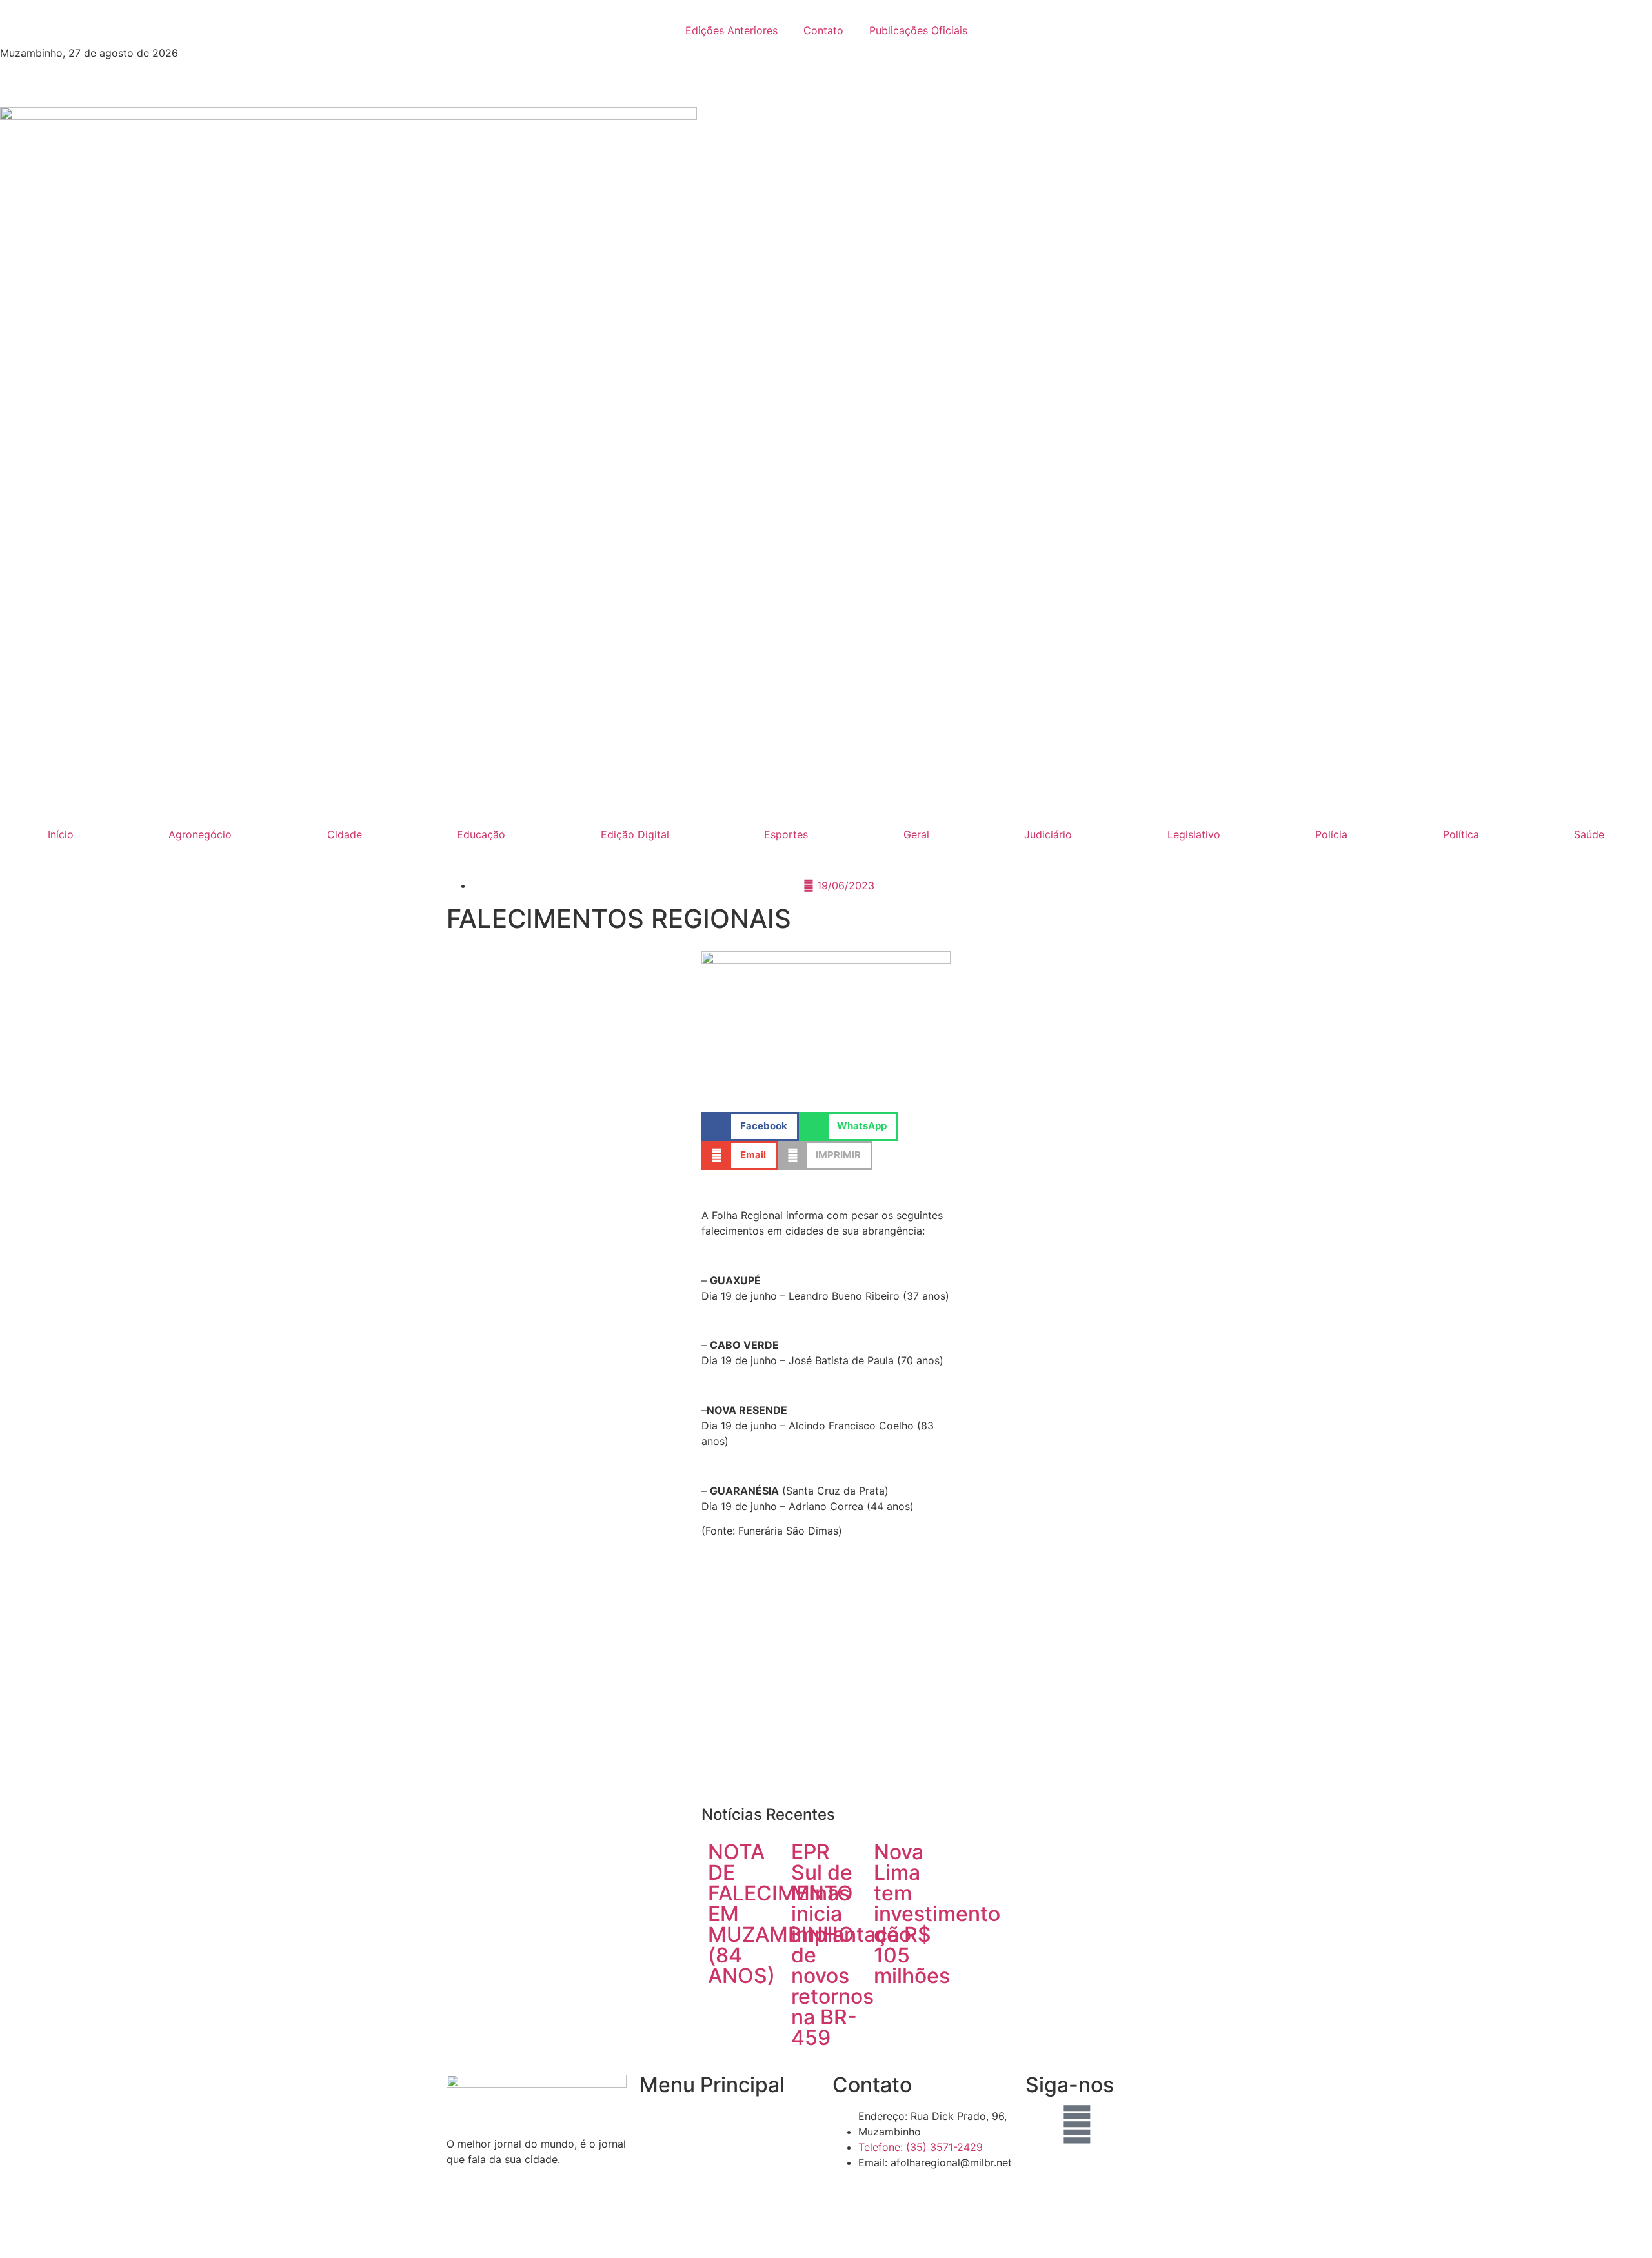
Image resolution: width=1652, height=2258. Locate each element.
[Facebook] (1042, 2124)
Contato (823, 30)
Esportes (786, 834)
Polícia (1331, 834)
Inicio (652, 2116)
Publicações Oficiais (918, 30)
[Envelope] (1077, 2124)
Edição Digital (635, 834)
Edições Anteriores (731, 30)
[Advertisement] (826, 1678)
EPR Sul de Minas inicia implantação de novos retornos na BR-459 (851, 1945)
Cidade (345, 834)
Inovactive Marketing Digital (1010, 2228)
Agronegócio (200, 834)
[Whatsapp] (1148, 2124)
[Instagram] (1113, 2124)
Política (1461, 834)
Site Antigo (667, 2190)
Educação (481, 834)
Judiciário (1048, 834)
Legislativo (1194, 834)
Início (61, 834)
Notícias (660, 2141)
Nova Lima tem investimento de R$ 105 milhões (937, 1914)
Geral (916, 834)
